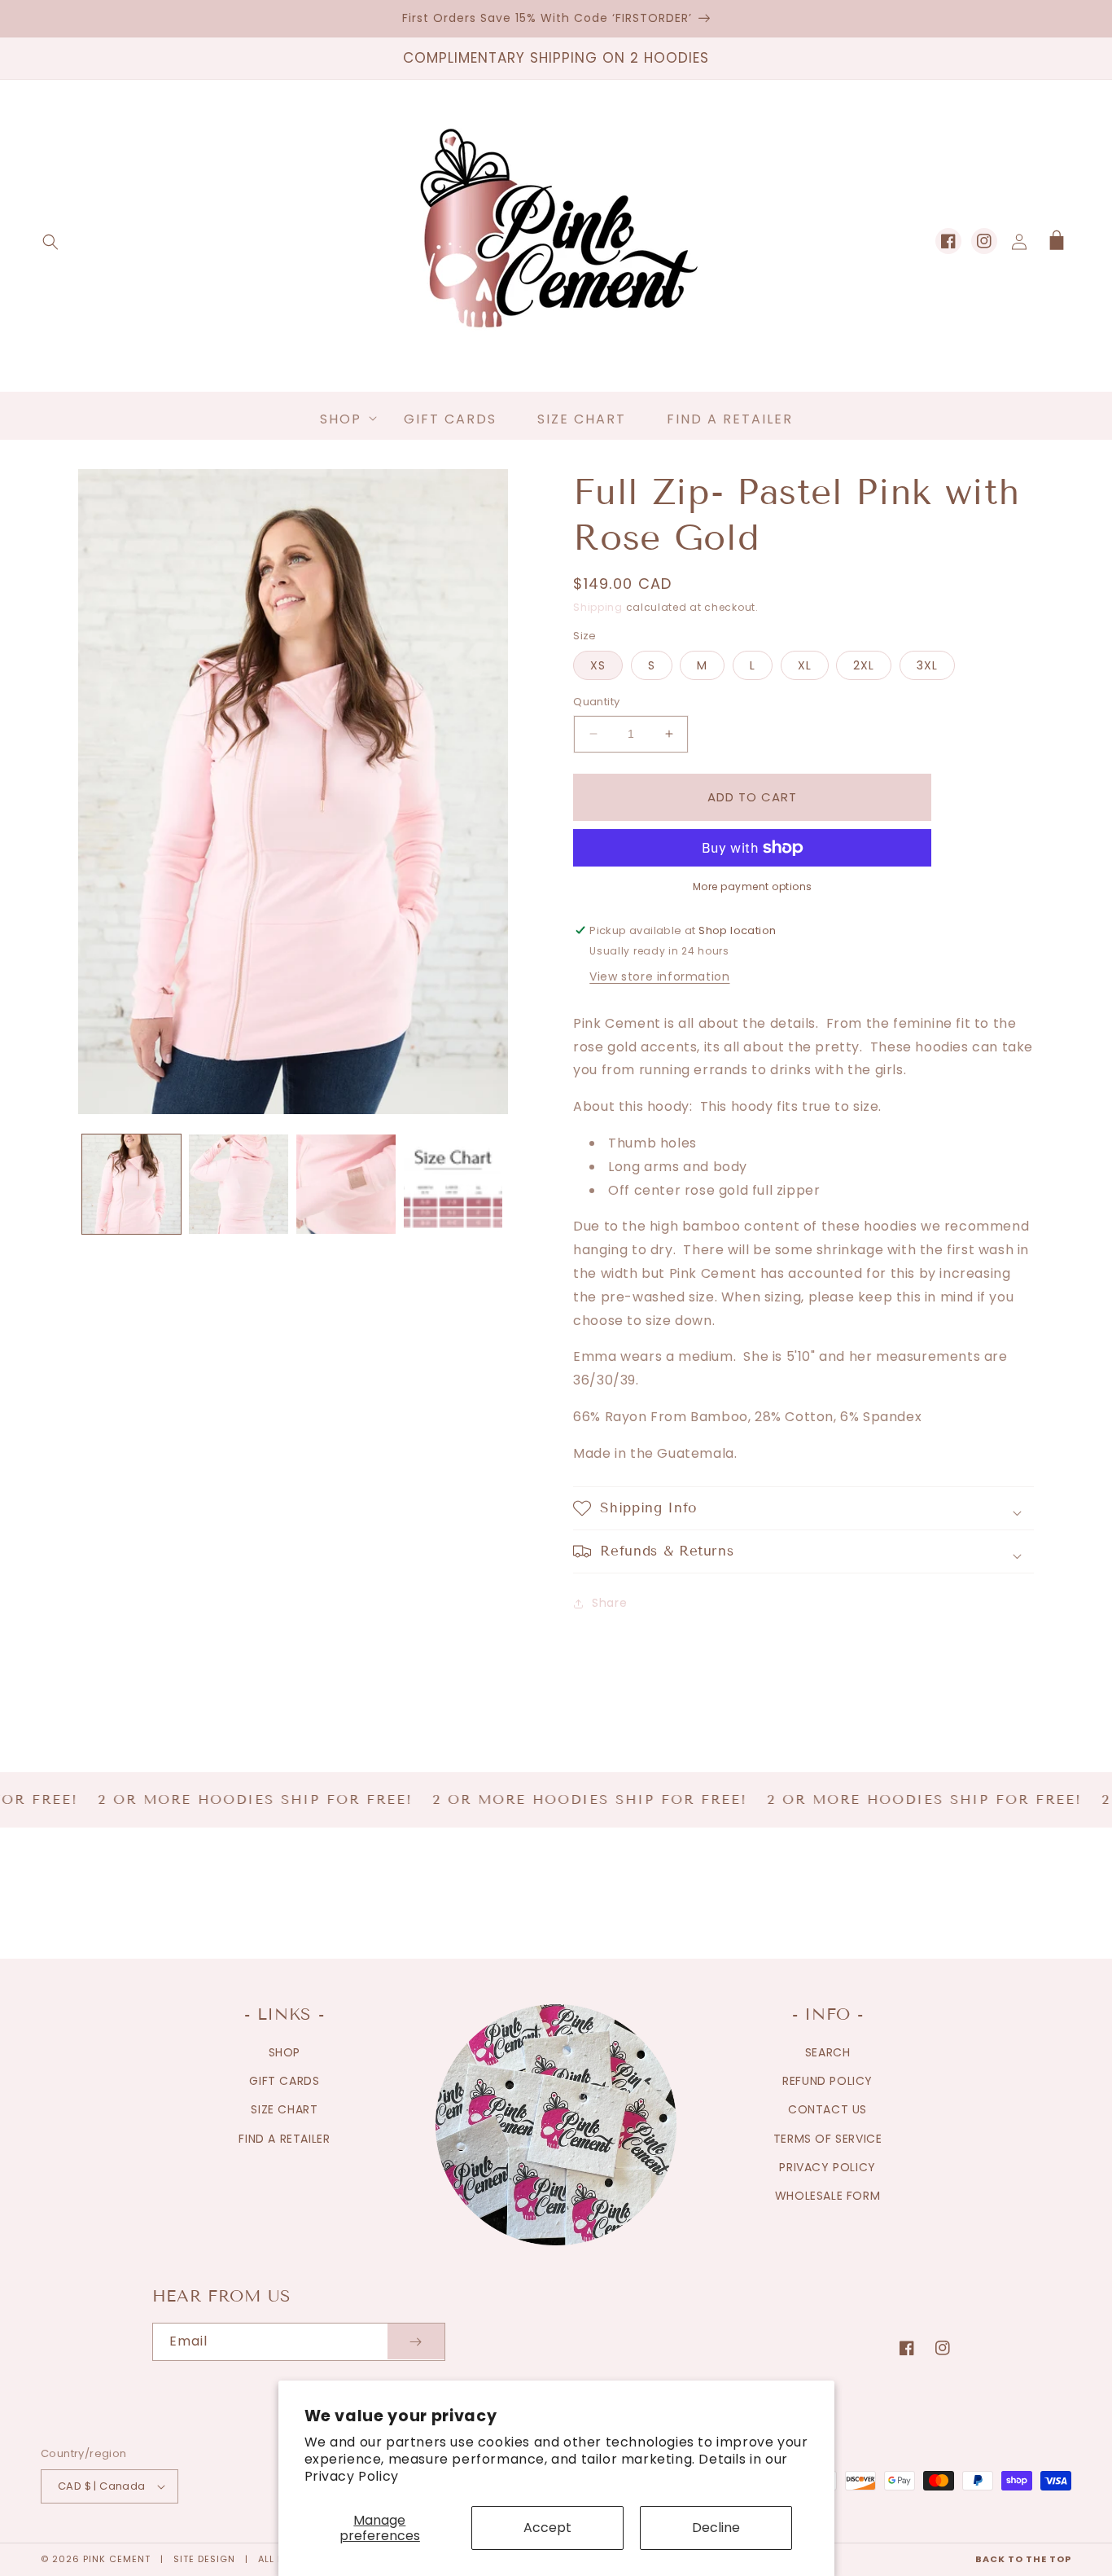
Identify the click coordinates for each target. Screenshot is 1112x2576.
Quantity (596, 702)
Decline (716, 2528)
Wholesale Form (827, 2196)
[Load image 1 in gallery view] (132, 1184)
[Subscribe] (416, 2342)
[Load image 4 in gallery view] (453, 1184)
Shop (285, 2052)
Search (828, 2052)
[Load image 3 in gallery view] (346, 1184)
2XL (864, 665)
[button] (50, 242)
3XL (927, 665)
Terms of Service (828, 2139)
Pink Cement (117, 2559)
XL (805, 665)
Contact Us (827, 2109)
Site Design (204, 2559)
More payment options (753, 886)
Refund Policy (827, 2081)
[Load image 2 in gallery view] (239, 1184)
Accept (547, 2528)
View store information (659, 976)
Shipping (598, 607)
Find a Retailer (284, 2139)
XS (598, 665)
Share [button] (609, 1603)
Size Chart (284, 2109)
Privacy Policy (352, 2476)
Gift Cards (284, 2081)
